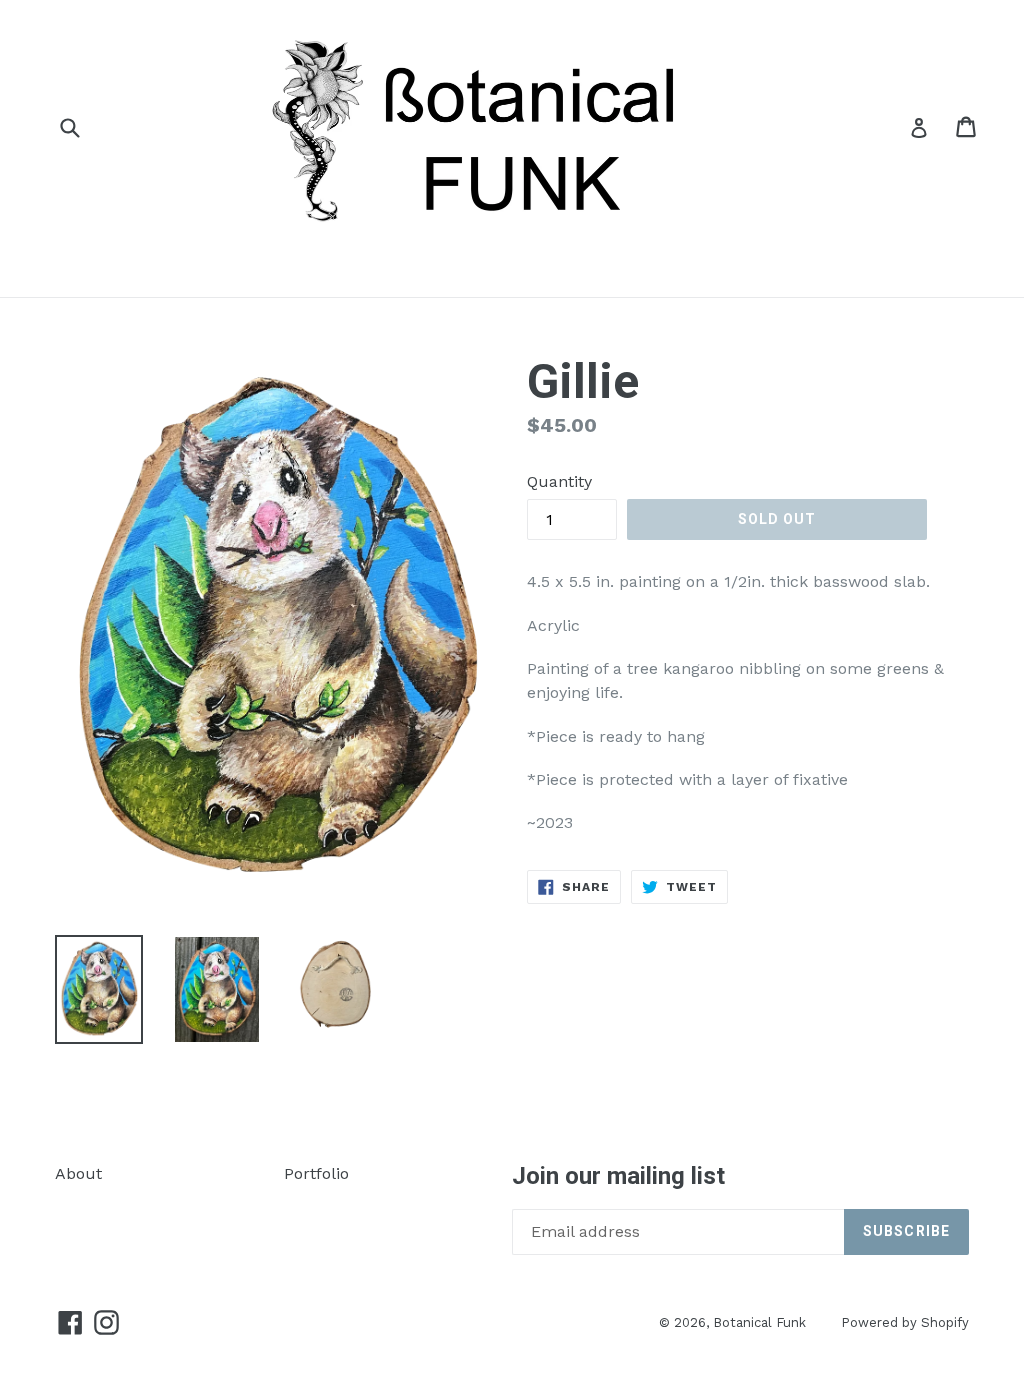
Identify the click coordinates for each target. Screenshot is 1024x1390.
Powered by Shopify (905, 1322)
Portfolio (316, 1173)
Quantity (559, 481)
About (78, 1173)
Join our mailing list (618, 1176)
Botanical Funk (759, 1322)
